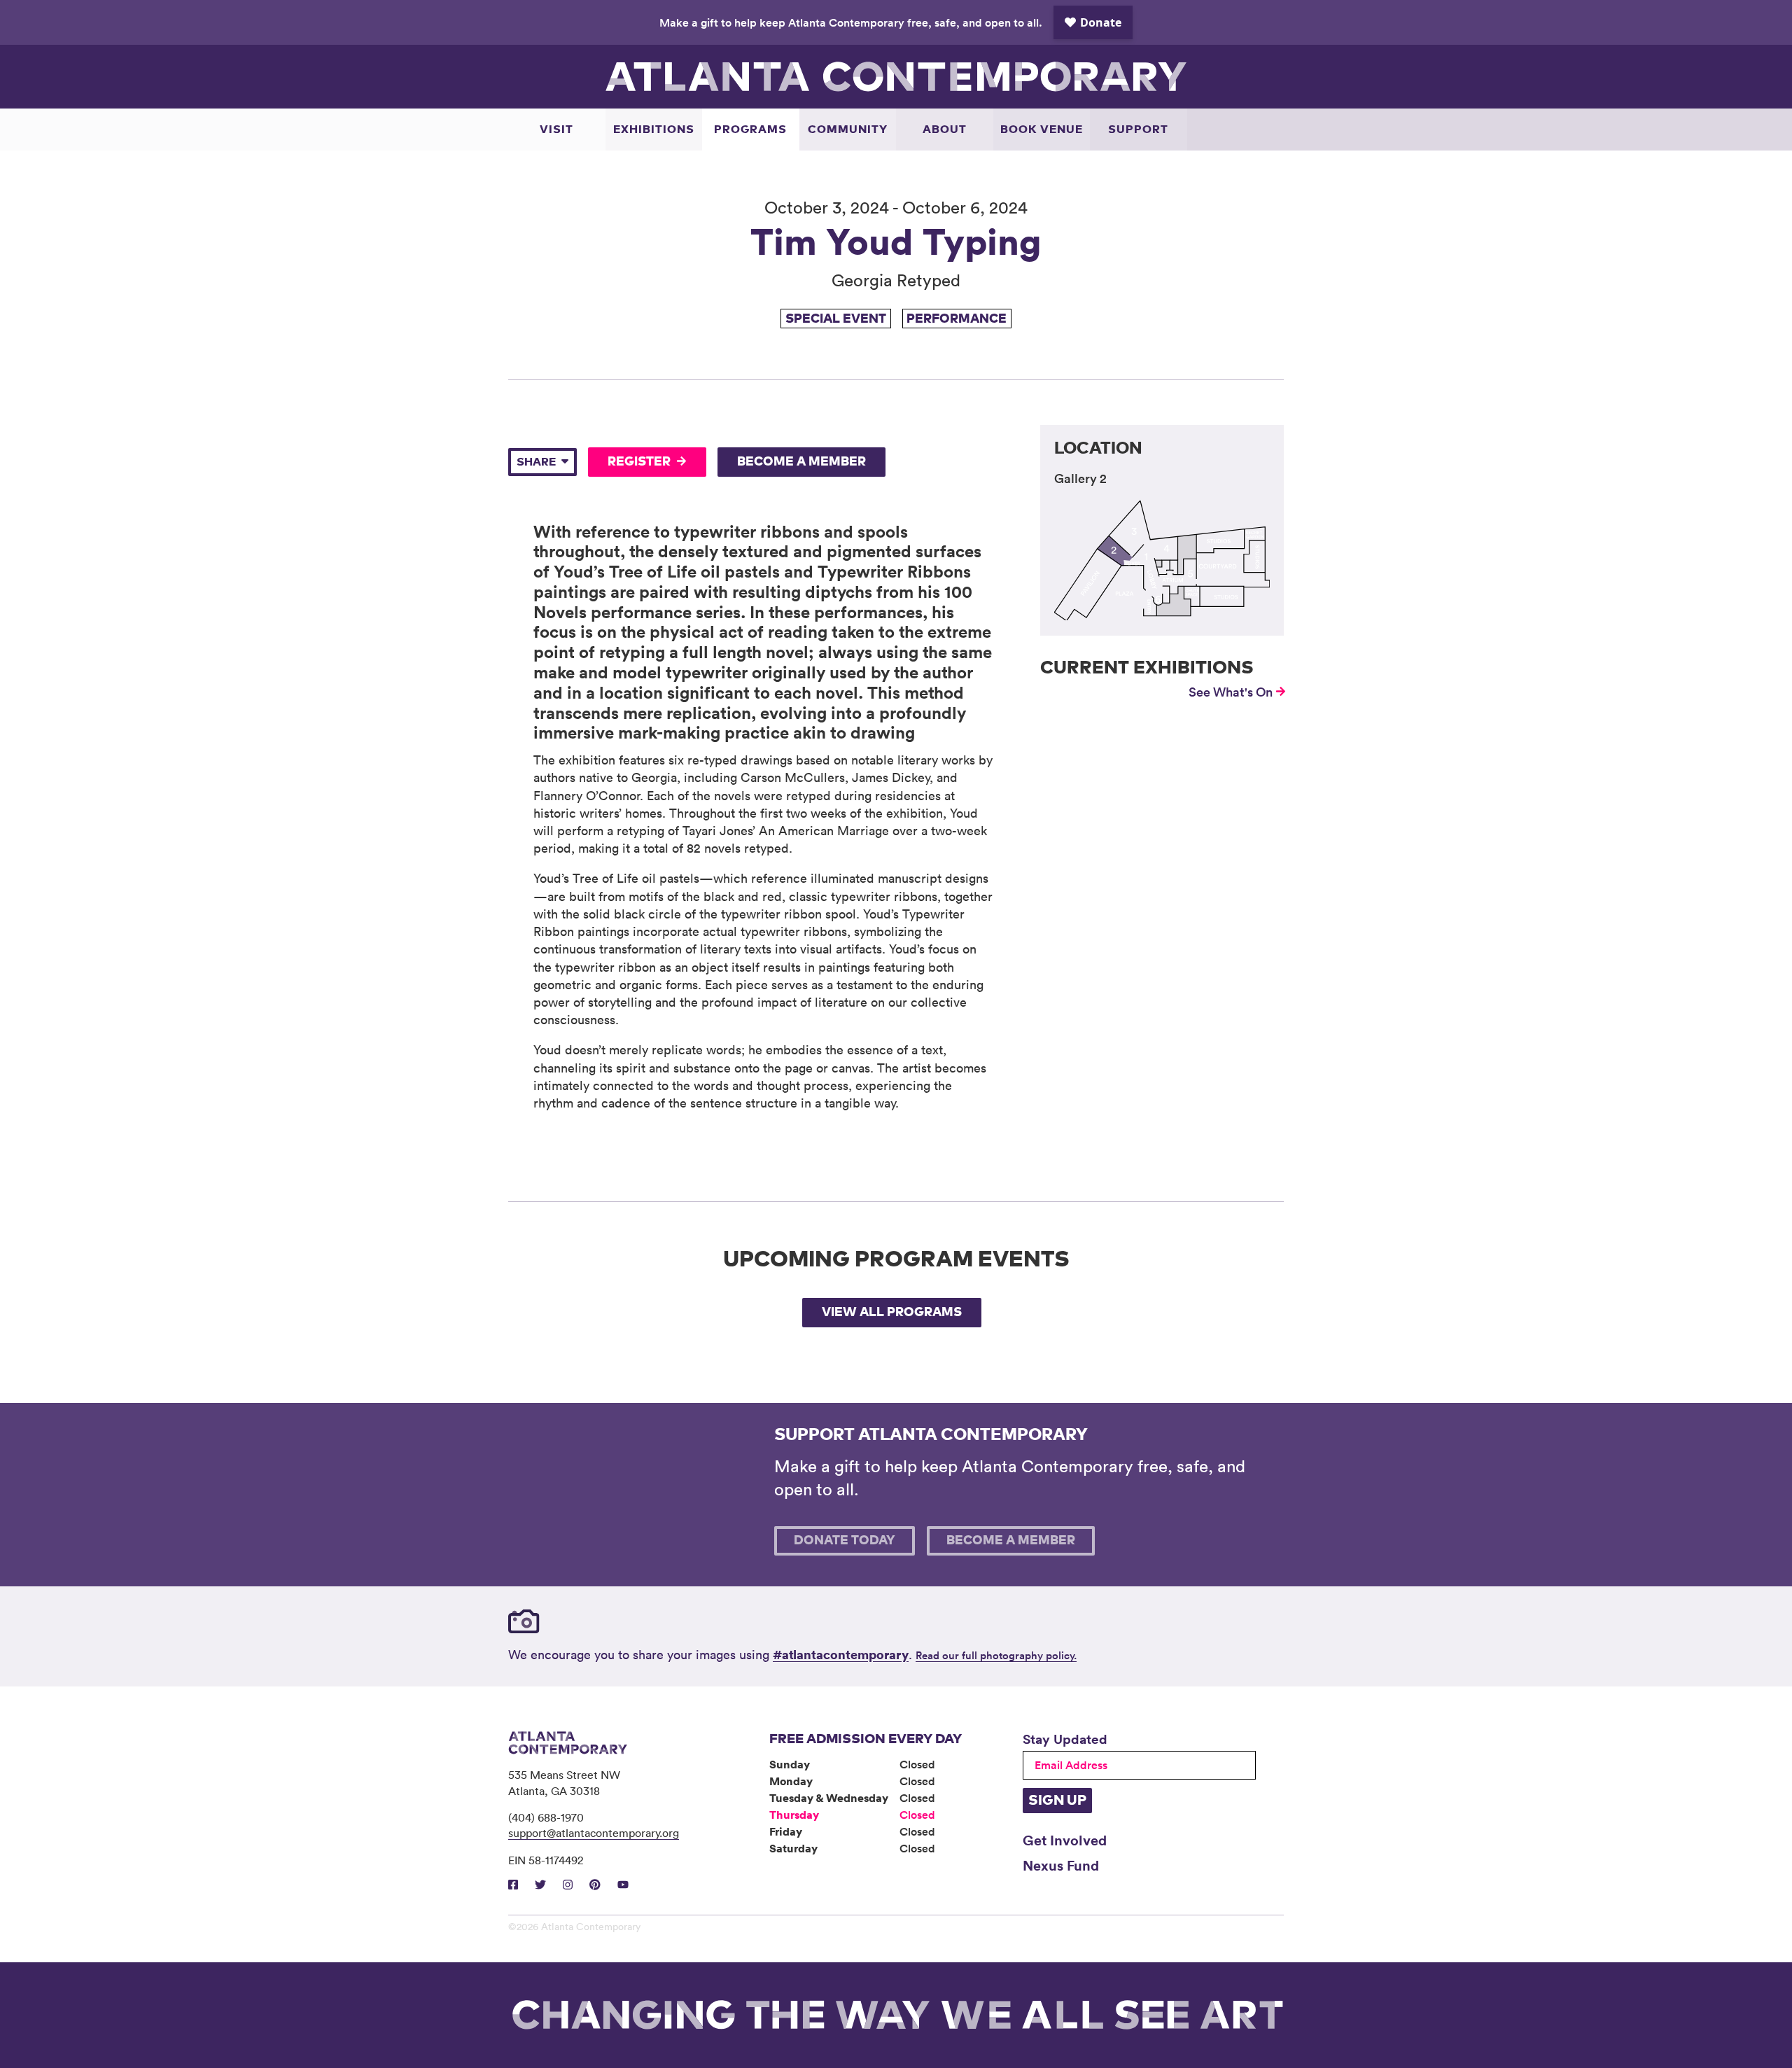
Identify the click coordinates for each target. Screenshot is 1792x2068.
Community (848, 130)
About (945, 130)
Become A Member (801, 462)
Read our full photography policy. (996, 1655)
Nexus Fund (1061, 1865)
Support (1138, 130)
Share (536, 462)
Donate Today (845, 1541)
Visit (556, 130)
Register (639, 462)
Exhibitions (654, 130)
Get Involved (1065, 1840)
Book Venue (1042, 130)
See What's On (1231, 692)
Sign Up (1057, 1801)
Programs (750, 130)
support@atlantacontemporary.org (594, 1833)
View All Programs (892, 1313)
